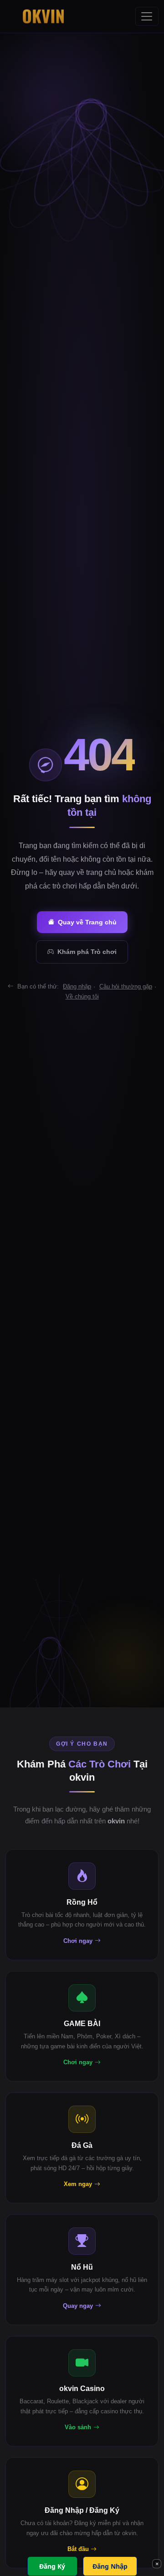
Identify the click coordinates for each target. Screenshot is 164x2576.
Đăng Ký (52, 2566)
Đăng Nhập (110, 2566)
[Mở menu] (147, 16)
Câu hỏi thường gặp (126, 986)
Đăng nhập (77, 986)
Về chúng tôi (82, 996)
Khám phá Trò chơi (87, 952)
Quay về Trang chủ (87, 922)
